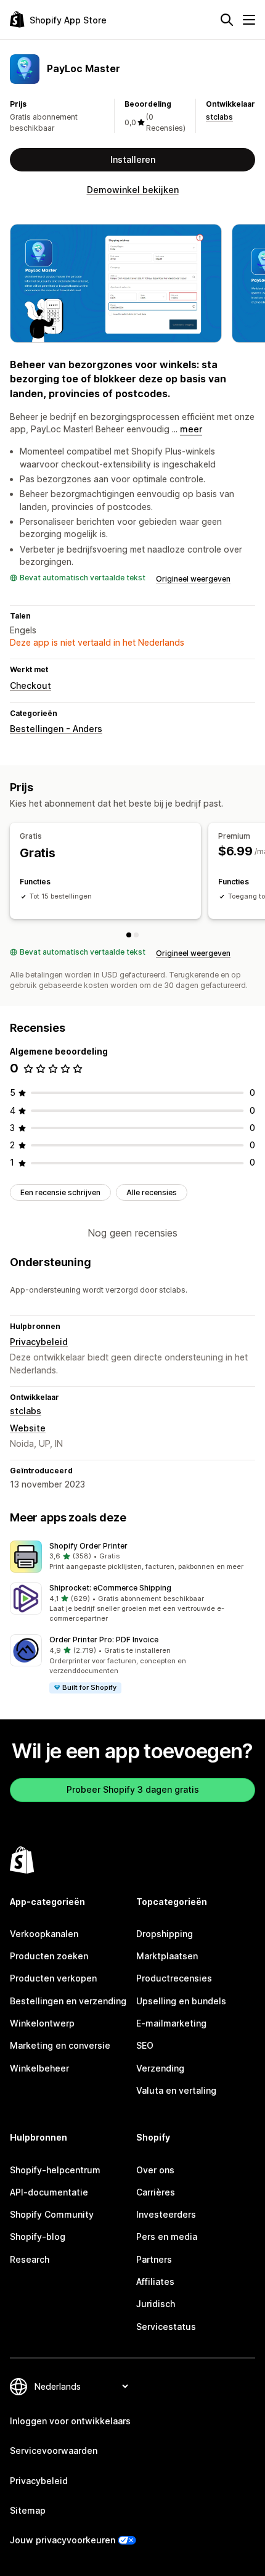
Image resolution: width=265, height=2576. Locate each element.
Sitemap (28, 2510)
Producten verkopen (53, 1978)
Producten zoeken (49, 1956)
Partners (154, 2259)
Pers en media (167, 2237)
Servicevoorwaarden (54, 2450)
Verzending (160, 2068)
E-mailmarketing (171, 2023)
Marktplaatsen (167, 1956)
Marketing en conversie (60, 2045)
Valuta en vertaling (176, 2090)
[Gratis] (129, 935)
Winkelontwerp (42, 2023)
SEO (145, 2045)
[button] (132, 1557)
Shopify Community (52, 2214)
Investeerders (166, 2214)
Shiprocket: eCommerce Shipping (110, 1588)
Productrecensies (174, 1978)
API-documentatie (49, 2192)
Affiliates (155, 2282)
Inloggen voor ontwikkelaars (70, 2421)
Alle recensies (152, 1192)
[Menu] (249, 20)
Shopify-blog (38, 2237)
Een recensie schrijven (60, 1192)
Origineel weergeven (193, 579)
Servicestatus (166, 2327)
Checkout (31, 685)
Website (28, 1428)
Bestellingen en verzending (68, 2001)
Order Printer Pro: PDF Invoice (104, 1640)
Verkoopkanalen (44, 1934)
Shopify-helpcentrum (55, 2170)
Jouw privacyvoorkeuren (63, 2540)
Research (30, 2259)
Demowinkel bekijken (133, 190)
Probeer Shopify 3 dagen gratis (133, 1789)
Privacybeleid (39, 1342)
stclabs (219, 117)
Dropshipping (165, 1934)
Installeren (133, 159)
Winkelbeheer (39, 2068)
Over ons (155, 2170)
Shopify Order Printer (88, 1546)
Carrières (156, 2192)
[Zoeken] (227, 20)
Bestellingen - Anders (56, 729)
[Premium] (136, 935)
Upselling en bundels (181, 2001)
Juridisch (156, 2304)
